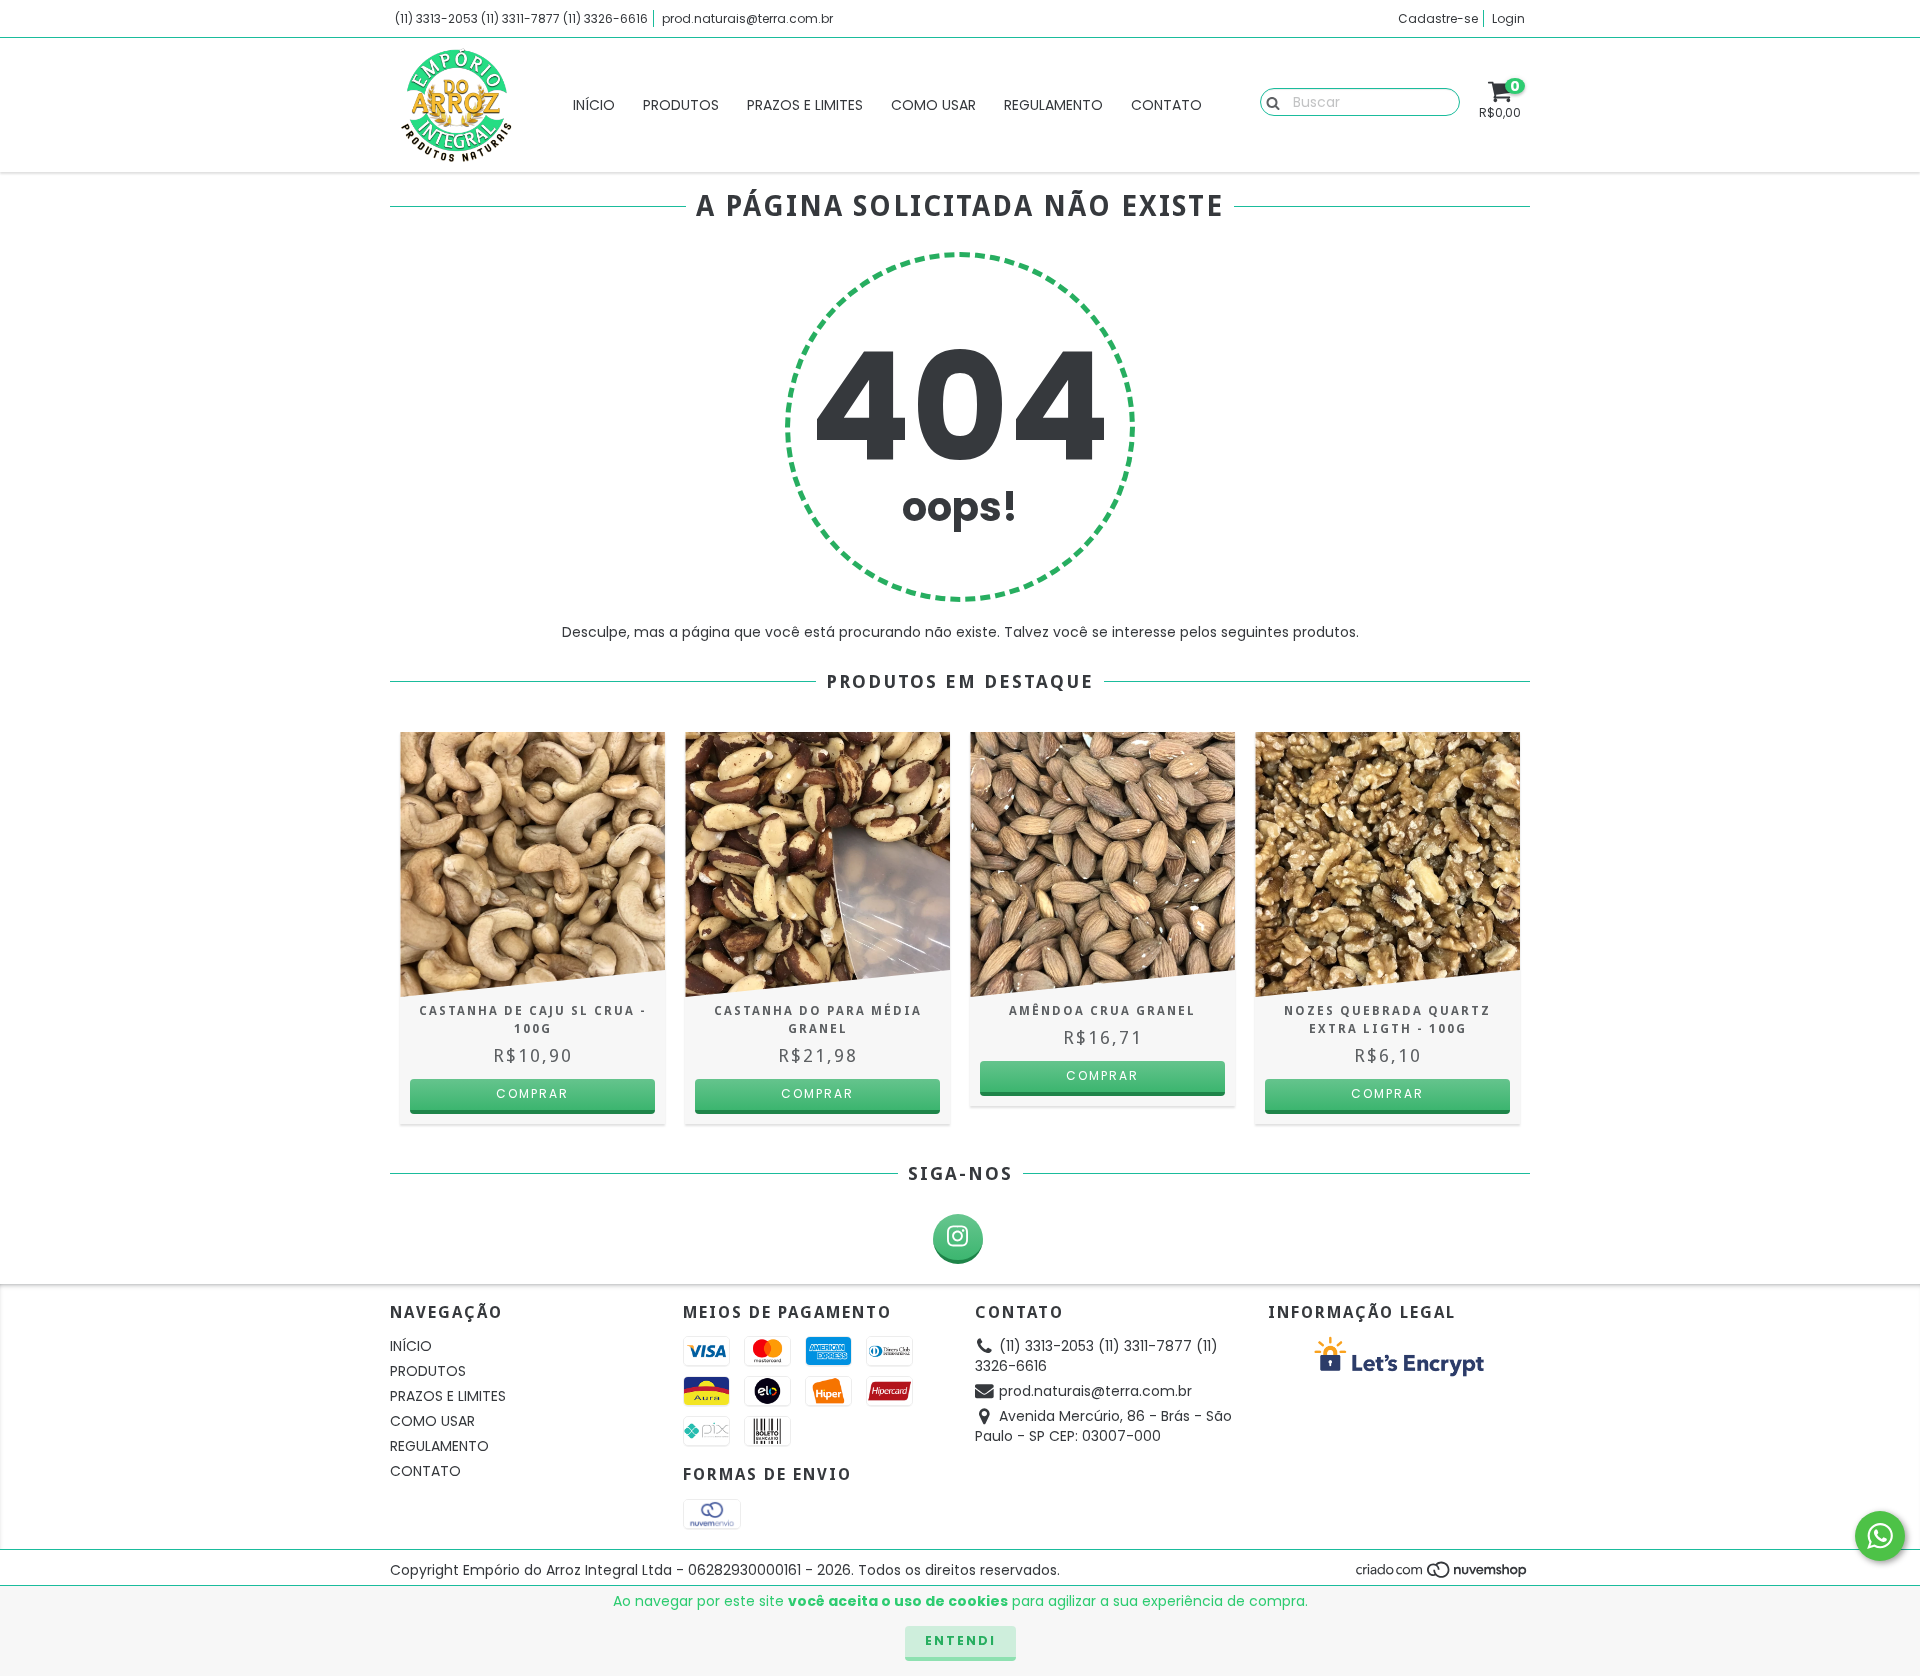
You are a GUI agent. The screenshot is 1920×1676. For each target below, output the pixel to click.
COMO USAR (933, 105)
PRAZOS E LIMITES (805, 105)
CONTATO (1166, 105)
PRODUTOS (681, 105)
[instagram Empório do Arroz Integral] (958, 1239)
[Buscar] (1268, 101)
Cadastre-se (1438, 18)
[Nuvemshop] (1442, 1574)
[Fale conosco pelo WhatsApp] (1880, 1536)
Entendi (960, 1640)
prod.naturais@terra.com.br (747, 18)
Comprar (817, 1093)
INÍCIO (594, 105)
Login (1508, 18)
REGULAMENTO (1053, 105)
